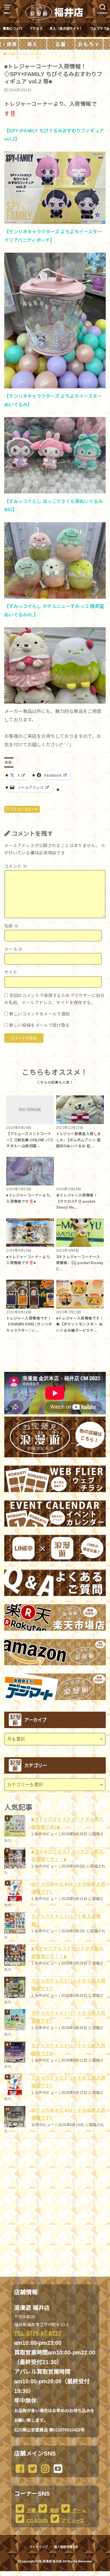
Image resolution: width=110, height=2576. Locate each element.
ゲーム (79, 2510)
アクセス (36, 29)
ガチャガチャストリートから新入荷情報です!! (68, 1888)
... (50, 2573)
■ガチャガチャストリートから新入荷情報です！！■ (68, 1855)
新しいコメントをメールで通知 (39, 1014)
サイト (11, 972)
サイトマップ (39, 2547)
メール (14, 949)
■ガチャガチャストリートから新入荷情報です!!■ (68, 1823)
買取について (13, 29)
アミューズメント (24, 809)
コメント (16, 866)
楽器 (54, 2510)
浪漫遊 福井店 (52, 2561)
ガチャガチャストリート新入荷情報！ (66, 1920)
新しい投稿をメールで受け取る (39, 1025)
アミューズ (72, 2521)
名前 (11, 926)
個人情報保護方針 (66, 2547)
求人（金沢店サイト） (66, 29)
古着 (31, 2510)
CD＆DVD (37, 2521)
